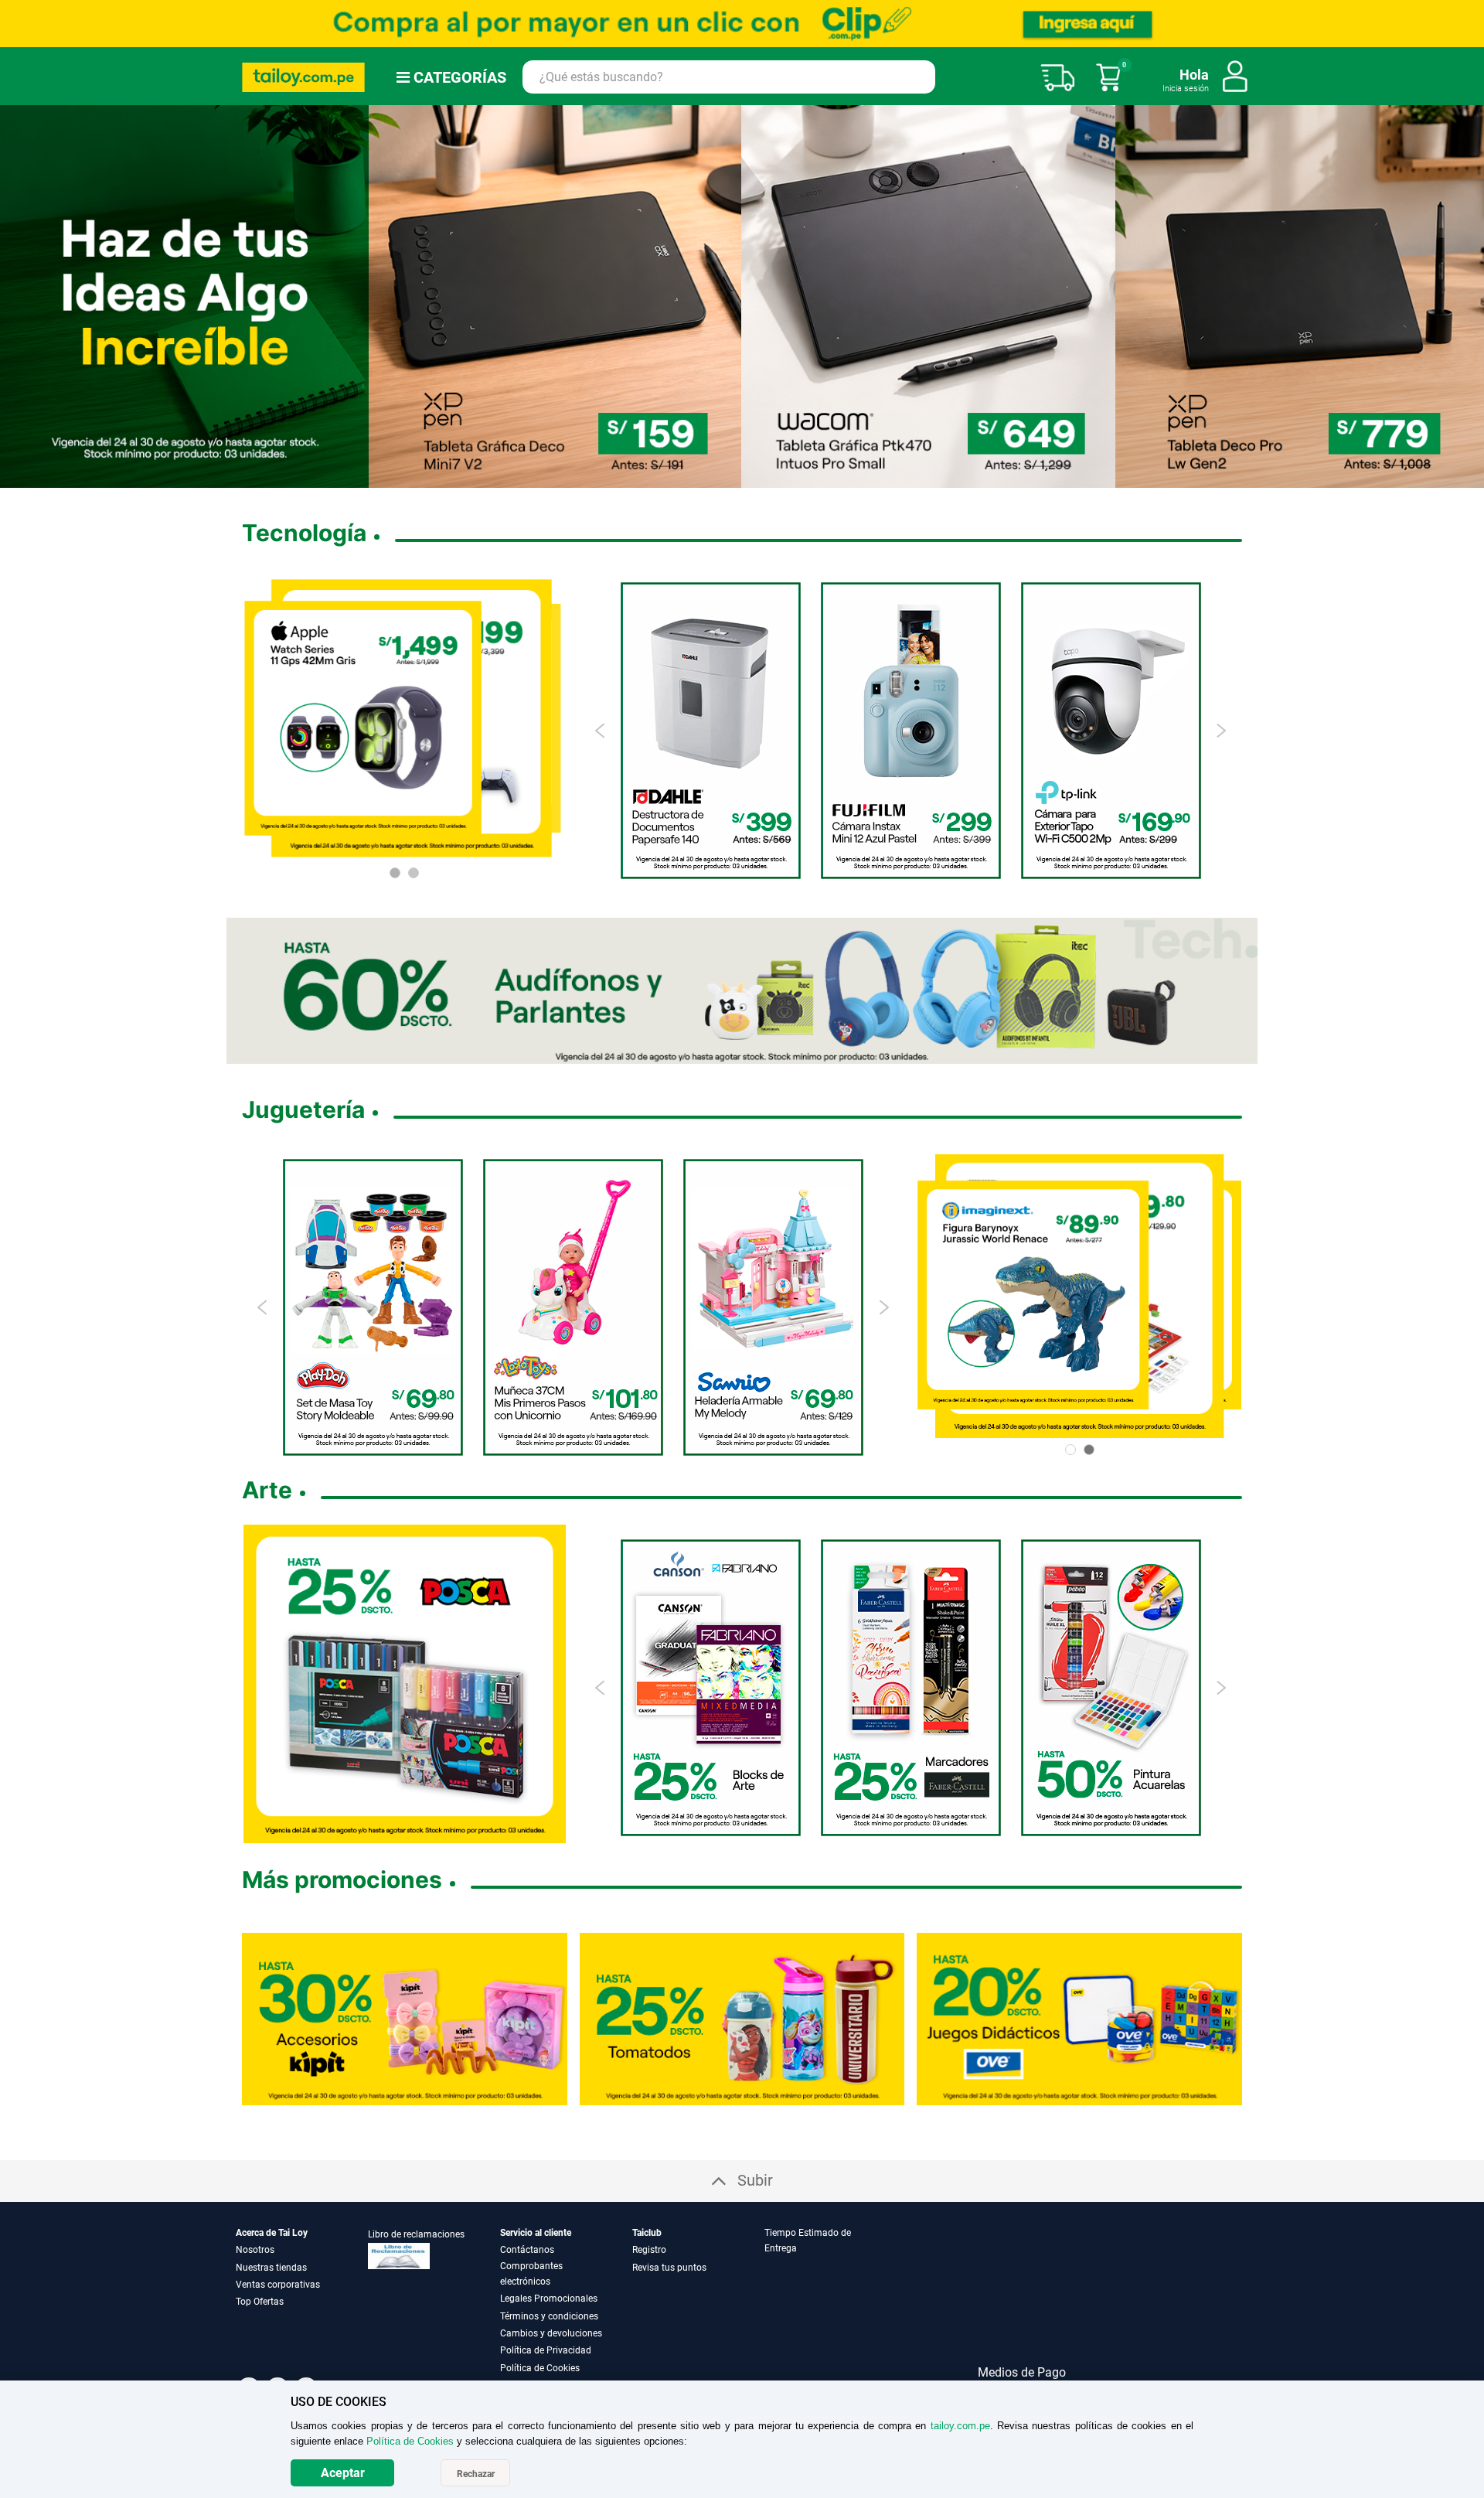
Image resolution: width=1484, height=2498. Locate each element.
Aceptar (343, 2473)
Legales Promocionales (549, 2299)
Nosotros (255, 2250)
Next (1221, 731)
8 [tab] (792, 477)
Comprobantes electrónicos (531, 2274)
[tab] (829, 2300)
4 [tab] (730, 477)
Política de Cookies (540, 2368)
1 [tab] (693, 477)
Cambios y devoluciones (551, 2333)
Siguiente (1466, 296)
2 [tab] (705, 477)
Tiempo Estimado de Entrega (808, 2241)
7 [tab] (780, 477)
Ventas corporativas (278, 2285)
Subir (755, 2180)
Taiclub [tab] (647, 2233)
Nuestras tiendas (271, 2268)
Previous (601, 731)
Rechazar (476, 2474)
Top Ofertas (260, 2302)
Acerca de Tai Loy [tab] (272, 2233)
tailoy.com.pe (960, 2426)
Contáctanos (527, 2250)
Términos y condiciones (549, 2316)
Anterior (18, 296)
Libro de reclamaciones (416, 2234)
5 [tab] (742, 477)
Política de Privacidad (546, 2350)
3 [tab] (717, 477)
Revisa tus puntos (669, 2268)
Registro (649, 2250)
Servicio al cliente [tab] (536, 2233)
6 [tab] (761, 477)
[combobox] (729, 77)
